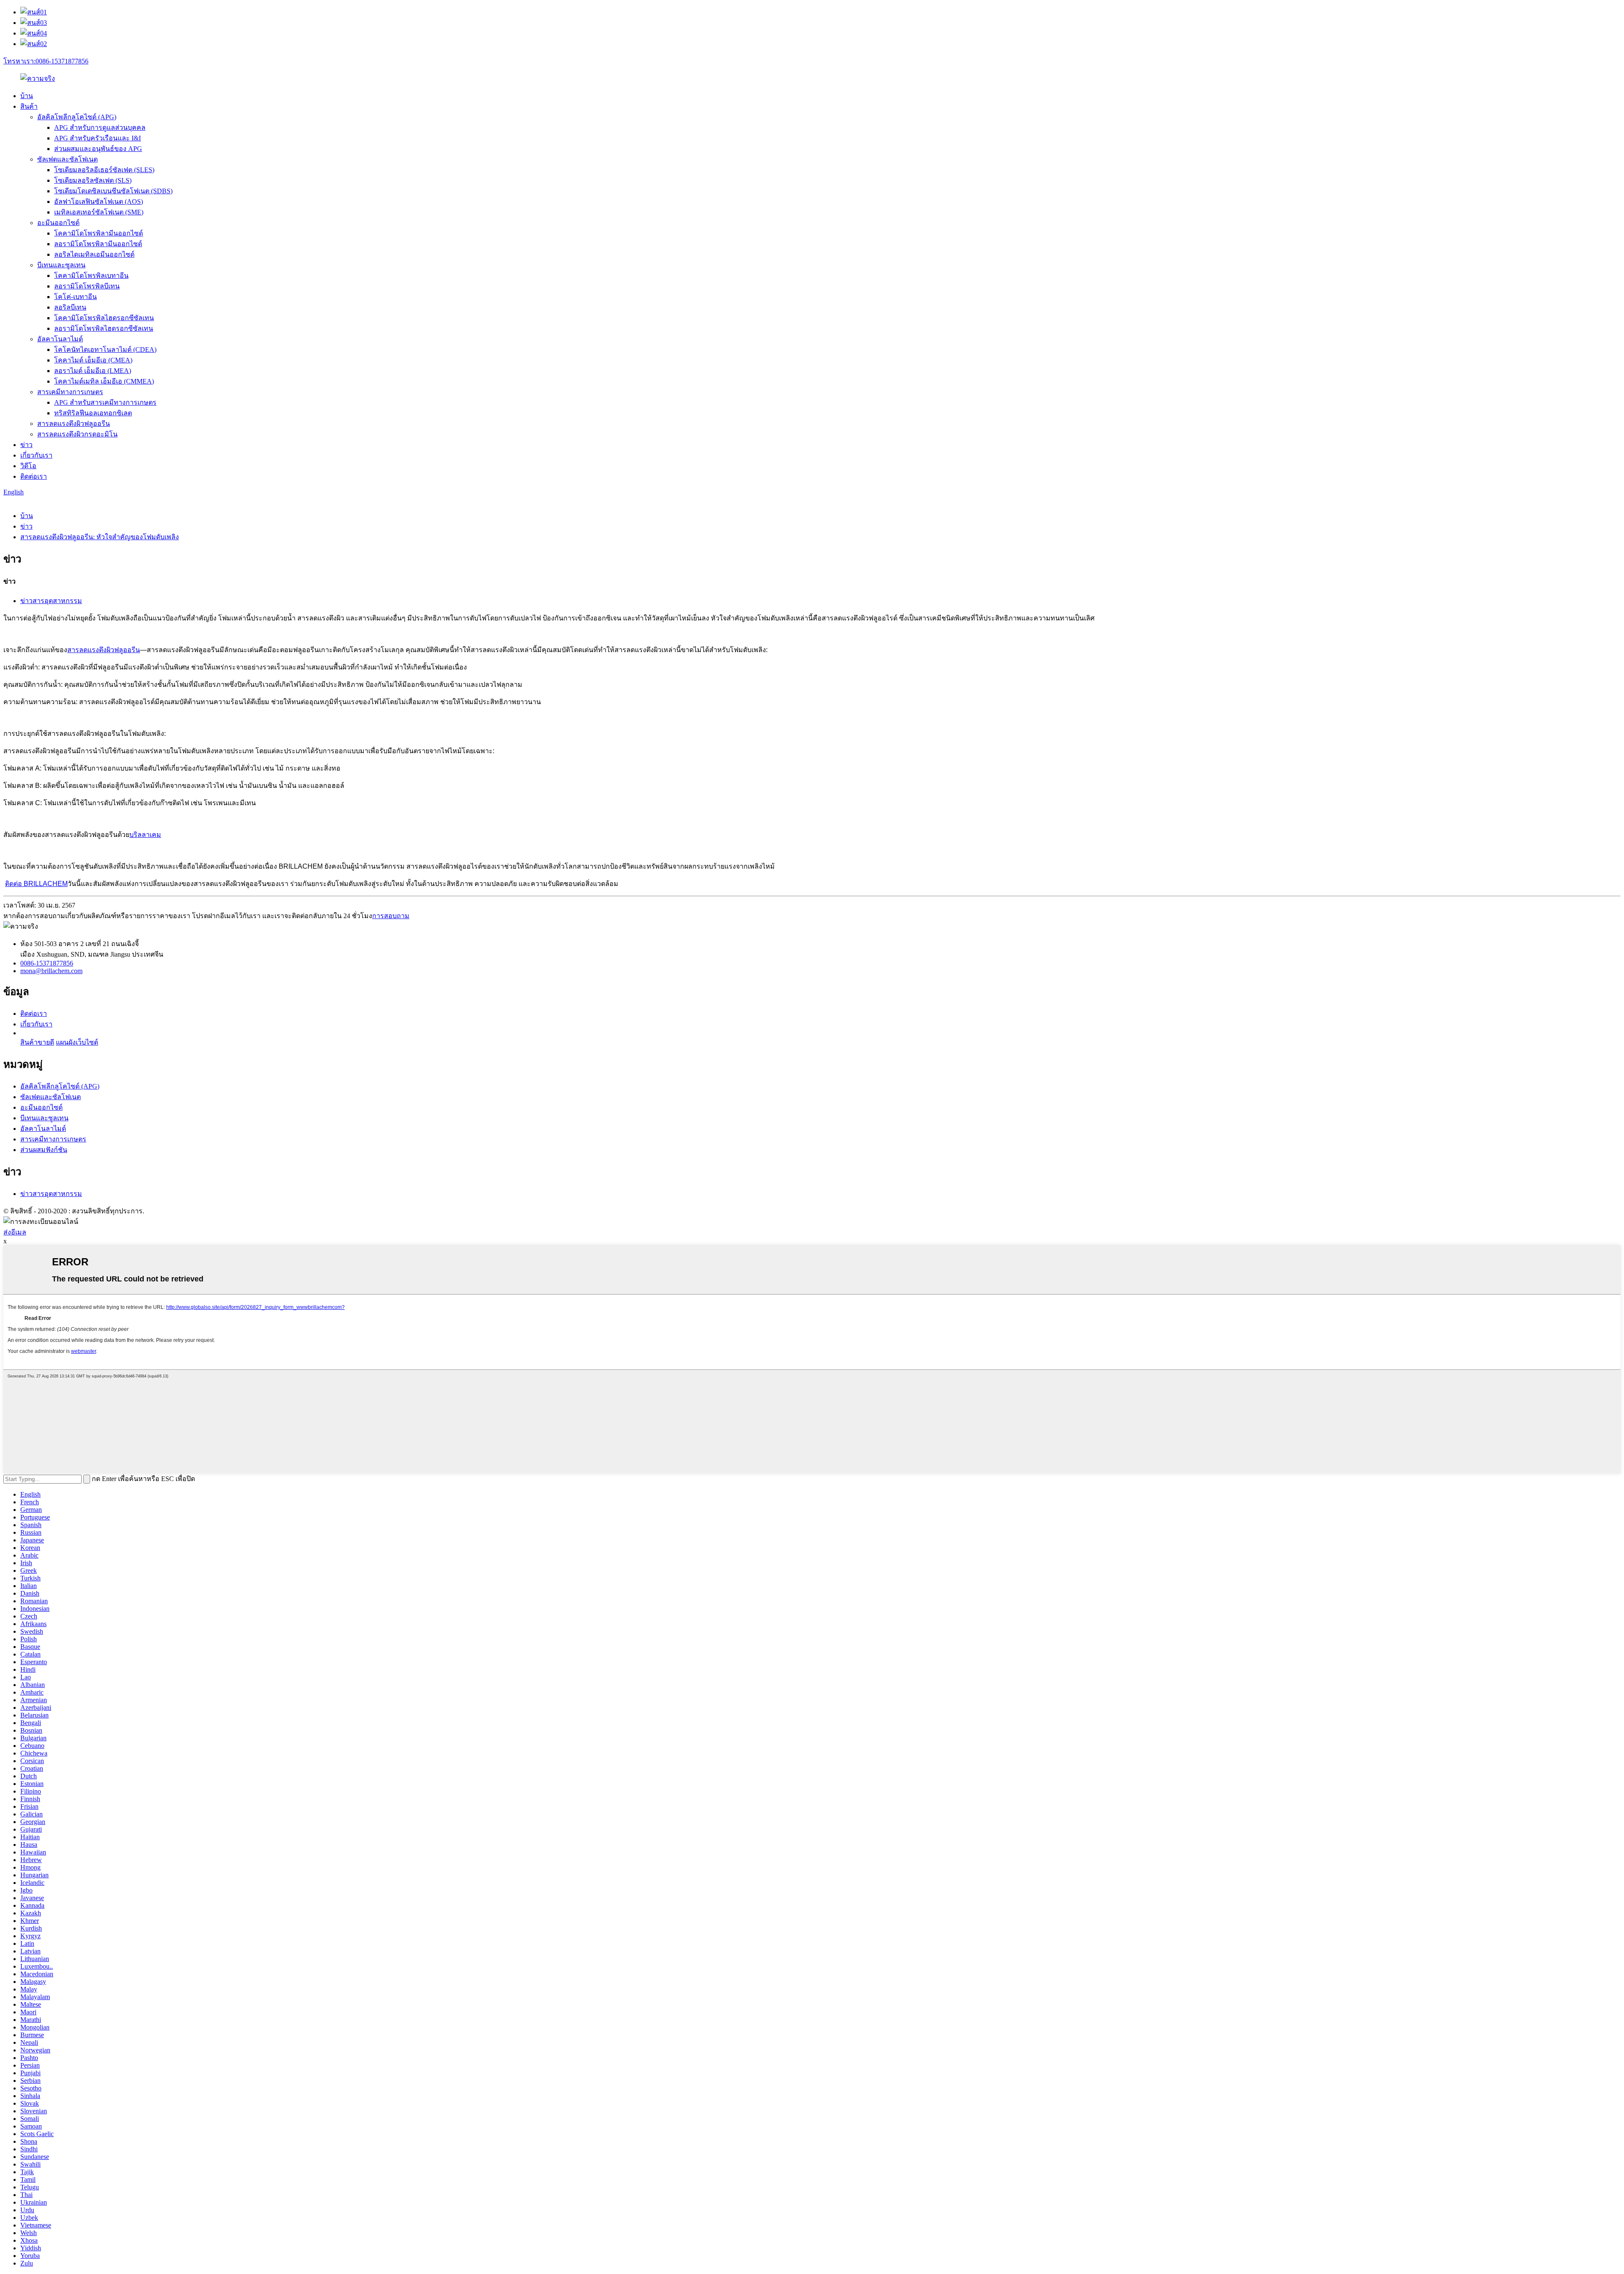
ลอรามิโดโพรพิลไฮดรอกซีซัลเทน (104, 328)
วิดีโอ (28, 466)
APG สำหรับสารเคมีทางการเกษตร (105, 402)
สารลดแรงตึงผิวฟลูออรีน (74, 424)
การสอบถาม (391, 916)
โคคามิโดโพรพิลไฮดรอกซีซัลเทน (104, 318)
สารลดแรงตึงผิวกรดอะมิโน (77, 434)
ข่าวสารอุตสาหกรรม (51, 601)
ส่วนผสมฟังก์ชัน (44, 1150)
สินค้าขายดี (37, 1042)
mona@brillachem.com (51, 971)
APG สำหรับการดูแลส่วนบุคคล (100, 128)
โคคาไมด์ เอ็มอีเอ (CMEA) (93, 360)
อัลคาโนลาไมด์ (60, 339)
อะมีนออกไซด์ (58, 223)
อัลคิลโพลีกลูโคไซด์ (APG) (77, 117)
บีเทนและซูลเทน (61, 265)
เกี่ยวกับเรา (36, 455)
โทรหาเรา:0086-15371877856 (46, 61)
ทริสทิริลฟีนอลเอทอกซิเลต (93, 413)
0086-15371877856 (47, 963)
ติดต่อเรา (34, 476)
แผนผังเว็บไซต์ (77, 1042)
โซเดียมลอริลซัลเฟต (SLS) (93, 180)
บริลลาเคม (145, 835)
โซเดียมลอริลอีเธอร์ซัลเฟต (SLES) (104, 170)
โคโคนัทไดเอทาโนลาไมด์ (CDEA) (105, 350)
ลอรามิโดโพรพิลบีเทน (87, 286)
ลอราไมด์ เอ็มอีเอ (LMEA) (93, 371)
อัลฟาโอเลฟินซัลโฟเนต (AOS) (99, 202)
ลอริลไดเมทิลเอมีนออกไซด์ (94, 254)
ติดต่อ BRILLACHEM (36, 884)
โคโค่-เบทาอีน (75, 297)
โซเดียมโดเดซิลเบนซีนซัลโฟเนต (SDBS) (113, 191)
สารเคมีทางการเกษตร (70, 392)
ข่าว (26, 445)
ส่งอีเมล (15, 1232)
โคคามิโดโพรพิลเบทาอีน (91, 276)
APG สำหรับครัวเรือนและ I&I (97, 138)
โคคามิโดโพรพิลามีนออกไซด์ (99, 233)
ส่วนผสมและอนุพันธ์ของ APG (98, 149)
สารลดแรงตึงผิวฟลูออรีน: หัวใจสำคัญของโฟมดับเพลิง (100, 537)
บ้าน (27, 96)
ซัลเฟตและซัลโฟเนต (67, 159)
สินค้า (29, 106)
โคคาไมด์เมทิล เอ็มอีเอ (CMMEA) (104, 381)
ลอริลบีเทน (70, 307)
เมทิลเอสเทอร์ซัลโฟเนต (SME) (99, 212)
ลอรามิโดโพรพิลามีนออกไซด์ (98, 244)
